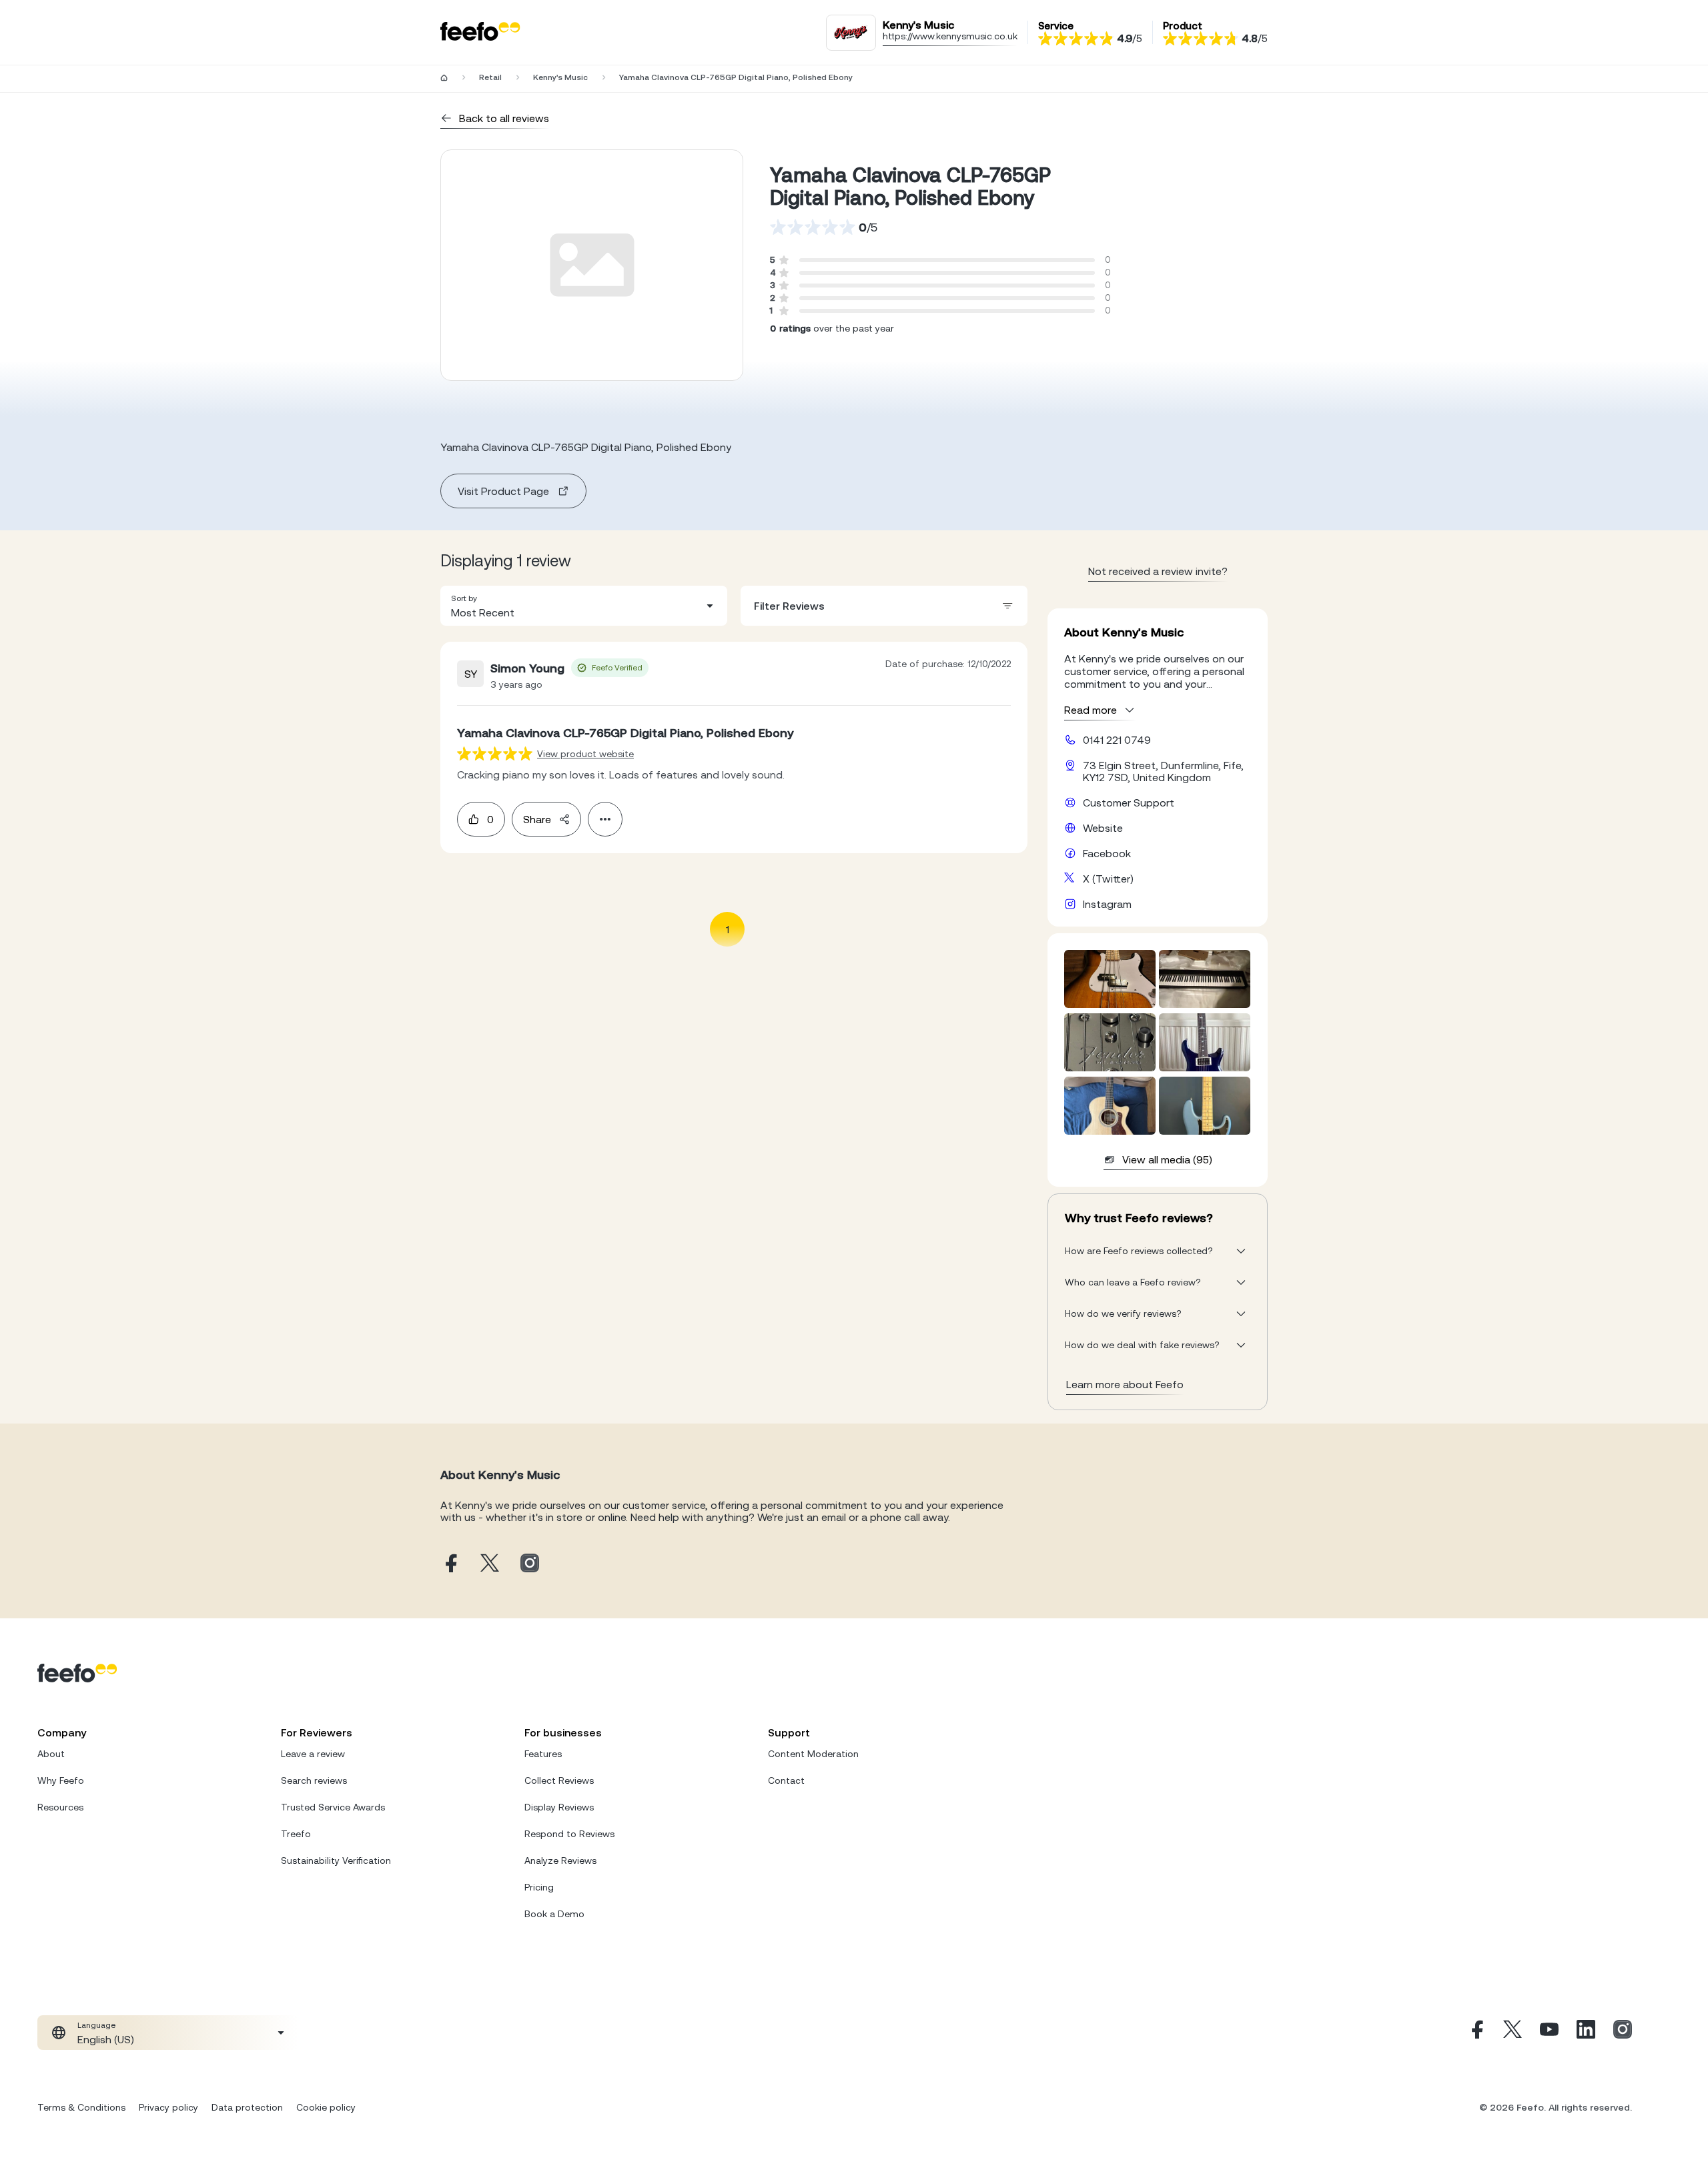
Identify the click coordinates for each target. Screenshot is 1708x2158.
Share (537, 819)
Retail (490, 77)
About (51, 1754)
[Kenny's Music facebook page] (450, 1564)
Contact (786, 1780)
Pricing (539, 1887)
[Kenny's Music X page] (490, 1564)
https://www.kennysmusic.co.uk (950, 36)
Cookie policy (326, 2107)
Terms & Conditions (81, 2107)
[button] (584, 606)
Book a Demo (554, 1914)
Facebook (1107, 853)
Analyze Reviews (560, 1860)
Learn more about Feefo (1125, 1384)
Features (543, 1754)
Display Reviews (559, 1807)
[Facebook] (1476, 2033)
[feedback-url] (495, 753)
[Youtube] (1549, 2033)
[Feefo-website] (480, 32)
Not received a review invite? (1158, 571)
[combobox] (584, 606)
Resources (60, 1807)
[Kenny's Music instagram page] (530, 1564)
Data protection (247, 2107)
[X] (1513, 2033)
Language (96, 2025)
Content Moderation (813, 1754)
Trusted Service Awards (333, 1807)
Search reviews (314, 1780)
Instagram (1107, 904)
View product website (585, 754)
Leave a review (313, 1754)
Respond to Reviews (569, 1834)
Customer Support (1129, 802)
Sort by (464, 598)
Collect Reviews (559, 1780)
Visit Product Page (503, 491)
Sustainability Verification (336, 1860)
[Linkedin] (1586, 2033)
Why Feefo (61, 1780)
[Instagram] (1623, 2033)
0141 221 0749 (1117, 740)
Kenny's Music (560, 77)
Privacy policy (168, 2107)
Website (1103, 828)
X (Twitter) (1108, 879)
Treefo (296, 1834)
